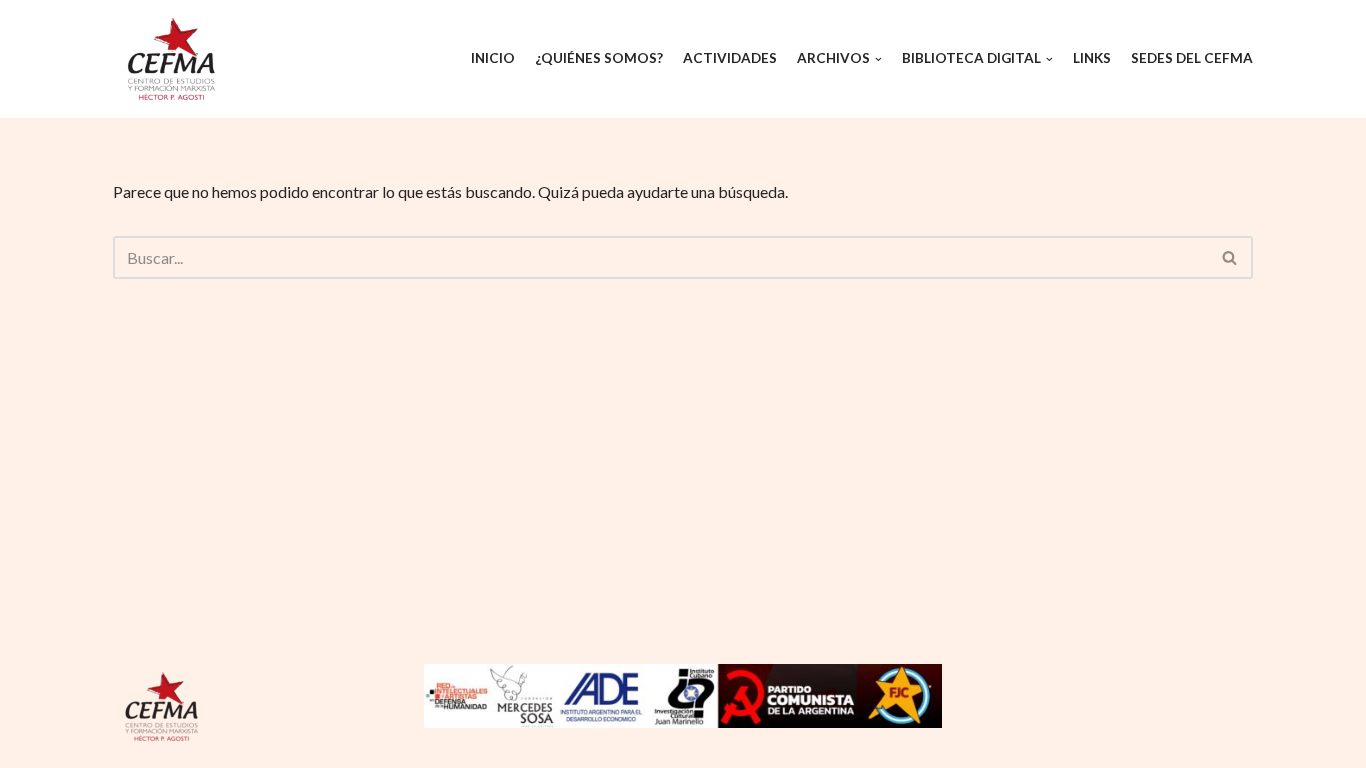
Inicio (493, 58)
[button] (1229, 257)
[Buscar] (1230, 257)
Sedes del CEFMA (1192, 58)
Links (1092, 58)
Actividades (730, 58)
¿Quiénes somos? (599, 58)
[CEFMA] (173, 59)
